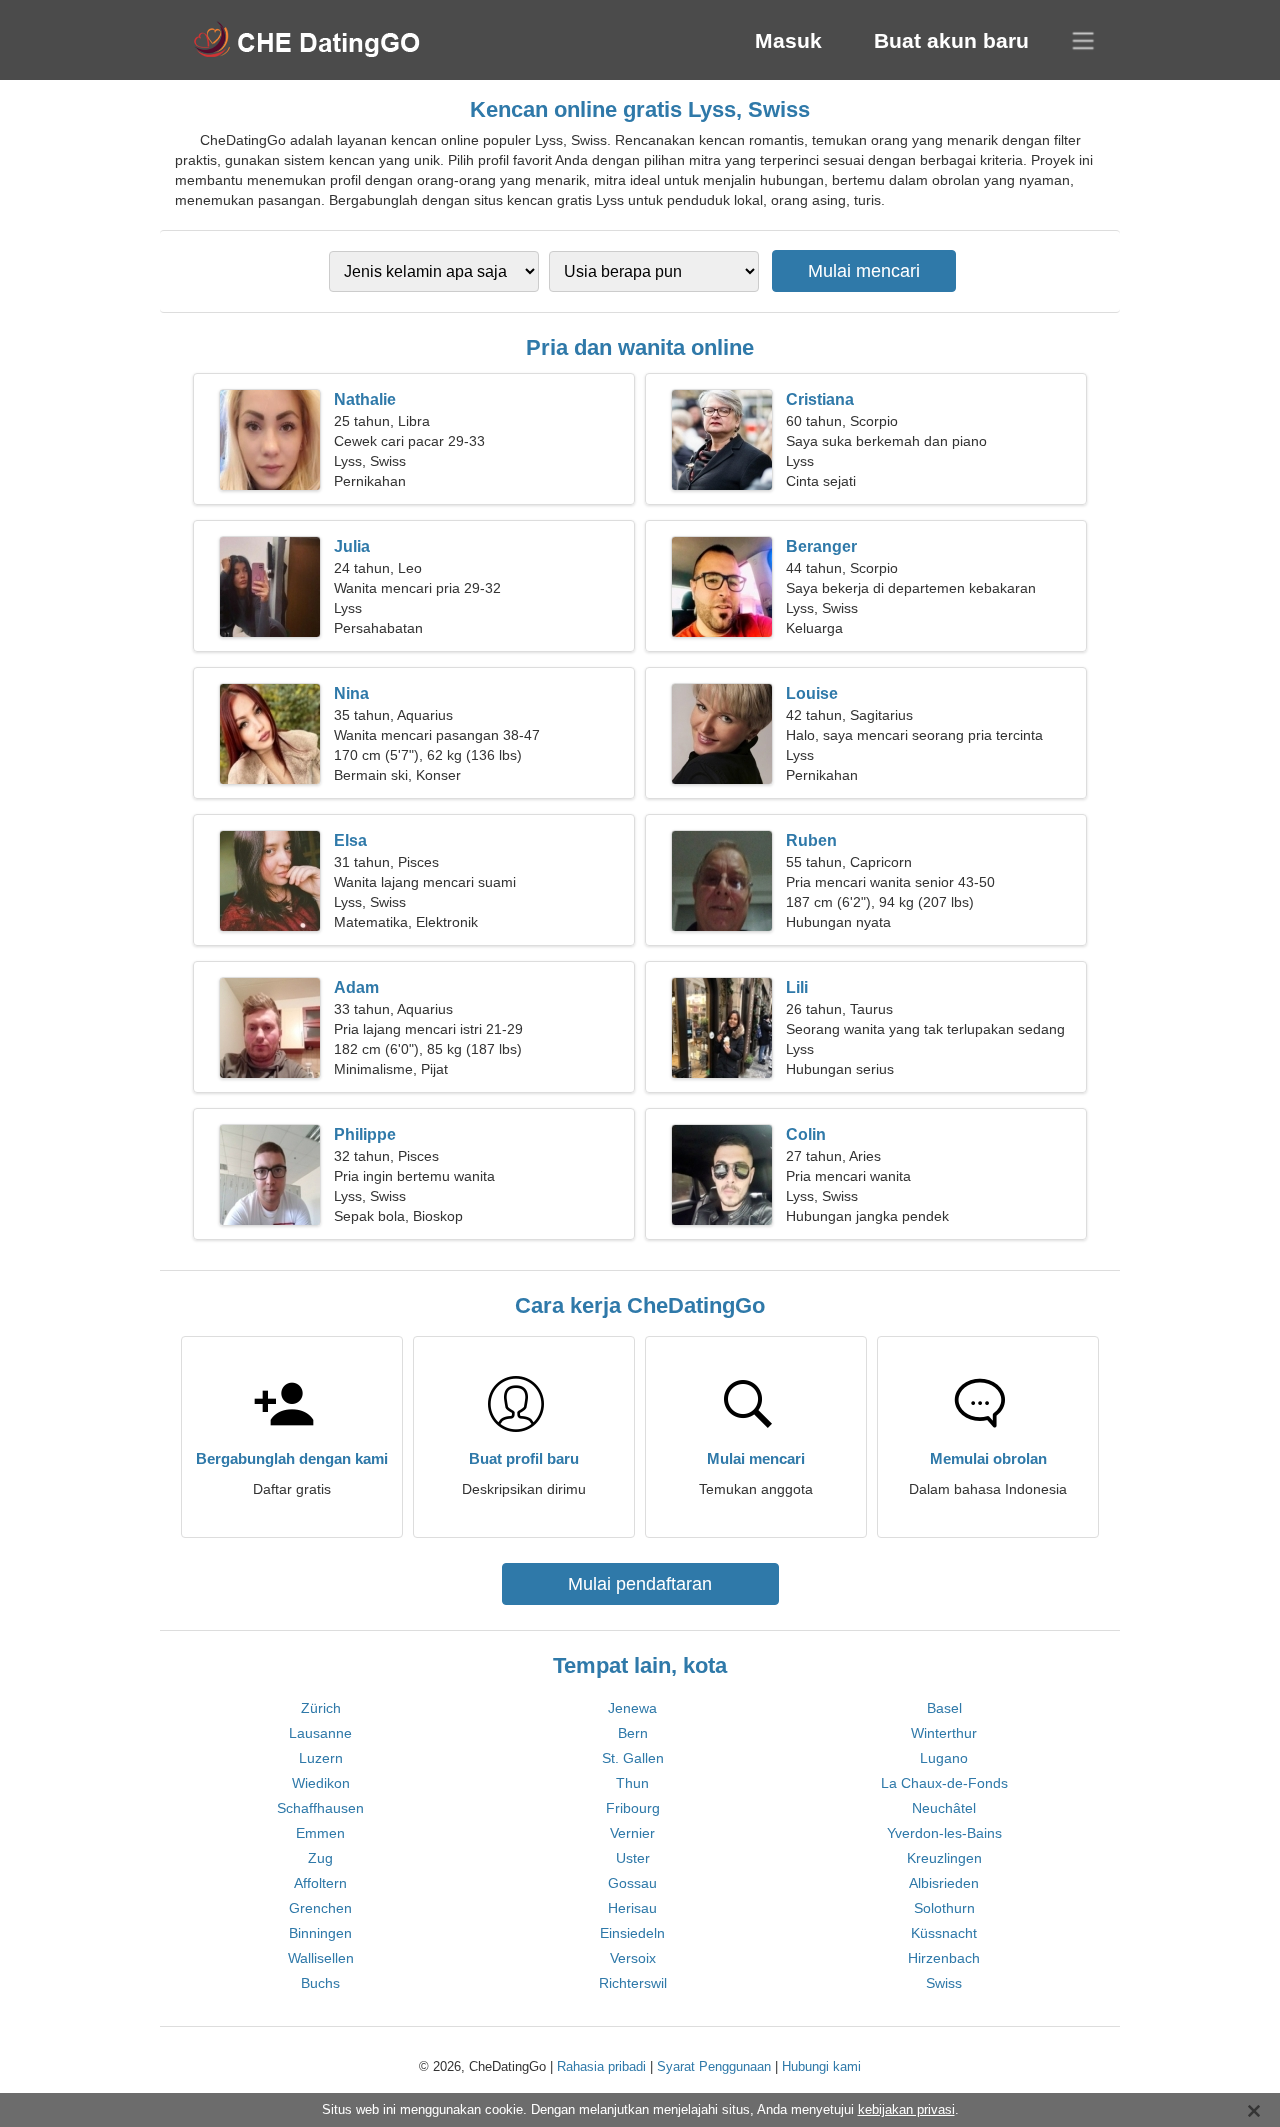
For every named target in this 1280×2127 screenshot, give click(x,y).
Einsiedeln (632, 1933)
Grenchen (320, 1908)
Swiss (944, 1983)
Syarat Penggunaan (714, 2066)
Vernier (632, 1833)
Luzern (321, 1758)
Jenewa (632, 1708)
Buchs (320, 1983)
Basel (944, 1708)
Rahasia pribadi (601, 2066)
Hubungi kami (821, 2066)
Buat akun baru (951, 40)
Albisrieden (944, 1883)
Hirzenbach (944, 1958)
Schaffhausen (320, 1808)
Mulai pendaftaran (640, 1584)
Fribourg (633, 1808)
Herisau (632, 1908)
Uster (633, 1858)
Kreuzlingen (944, 1858)
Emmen (320, 1833)
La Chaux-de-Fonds (944, 1783)
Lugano (944, 1758)
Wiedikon (321, 1783)
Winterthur (944, 1733)
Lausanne (320, 1733)
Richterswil (633, 1983)
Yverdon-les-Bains (944, 1833)
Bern (633, 1733)
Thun (632, 1783)
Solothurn (944, 1908)
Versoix (633, 1958)
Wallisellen (321, 1958)
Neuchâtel (944, 1808)
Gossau (632, 1883)
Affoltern (320, 1883)
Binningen (320, 1933)
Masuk (788, 40)
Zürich (321, 1708)
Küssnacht (944, 1933)
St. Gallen (633, 1758)
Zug (320, 1858)
